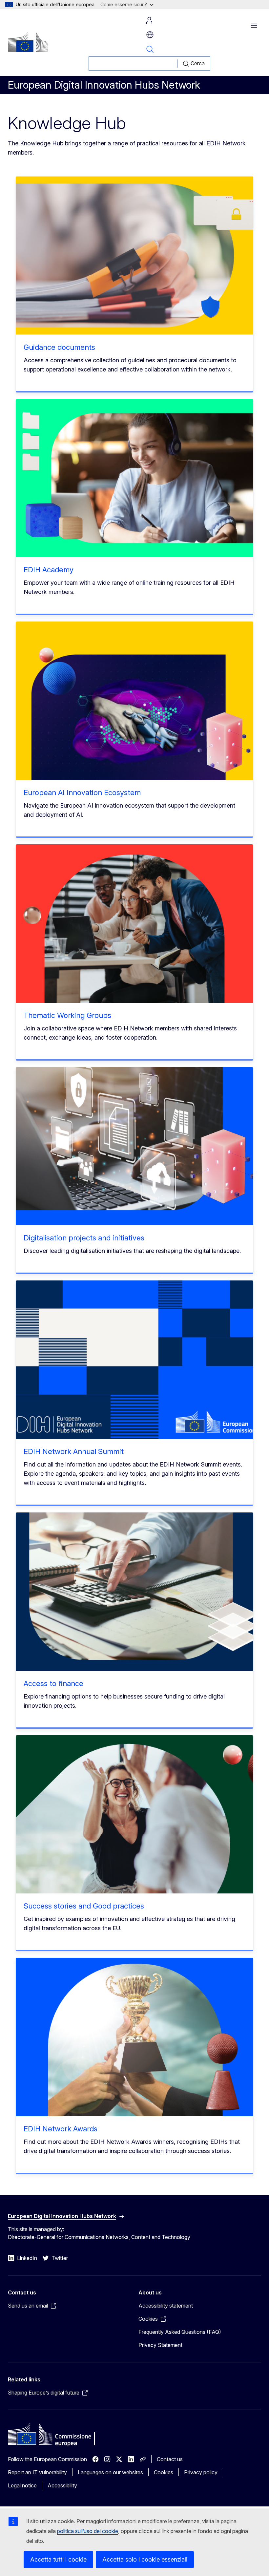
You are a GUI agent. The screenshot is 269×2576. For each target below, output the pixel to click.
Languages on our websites (110, 2472)
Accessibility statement (166, 2306)
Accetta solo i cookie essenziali (145, 2559)
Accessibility (62, 2485)
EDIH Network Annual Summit (74, 1451)
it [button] (150, 35)
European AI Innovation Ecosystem (82, 792)
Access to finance (53, 1683)
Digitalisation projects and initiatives (84, 1238)
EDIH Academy (49, 570)
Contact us (170, 2459)
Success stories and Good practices (84, 1906)
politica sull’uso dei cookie (88, 2531)
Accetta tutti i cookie (58, 2559)
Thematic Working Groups (67, 1015)
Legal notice (22, 2485)
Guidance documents (59, 347)
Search (150, 49)
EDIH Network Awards (61, 2129)
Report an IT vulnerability (37, 2472)
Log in (149, 20)
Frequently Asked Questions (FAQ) (180, 2332)
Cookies (164, 2472)
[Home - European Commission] (28, 42)
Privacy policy (201, 2472)
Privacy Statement (160, 2345)
